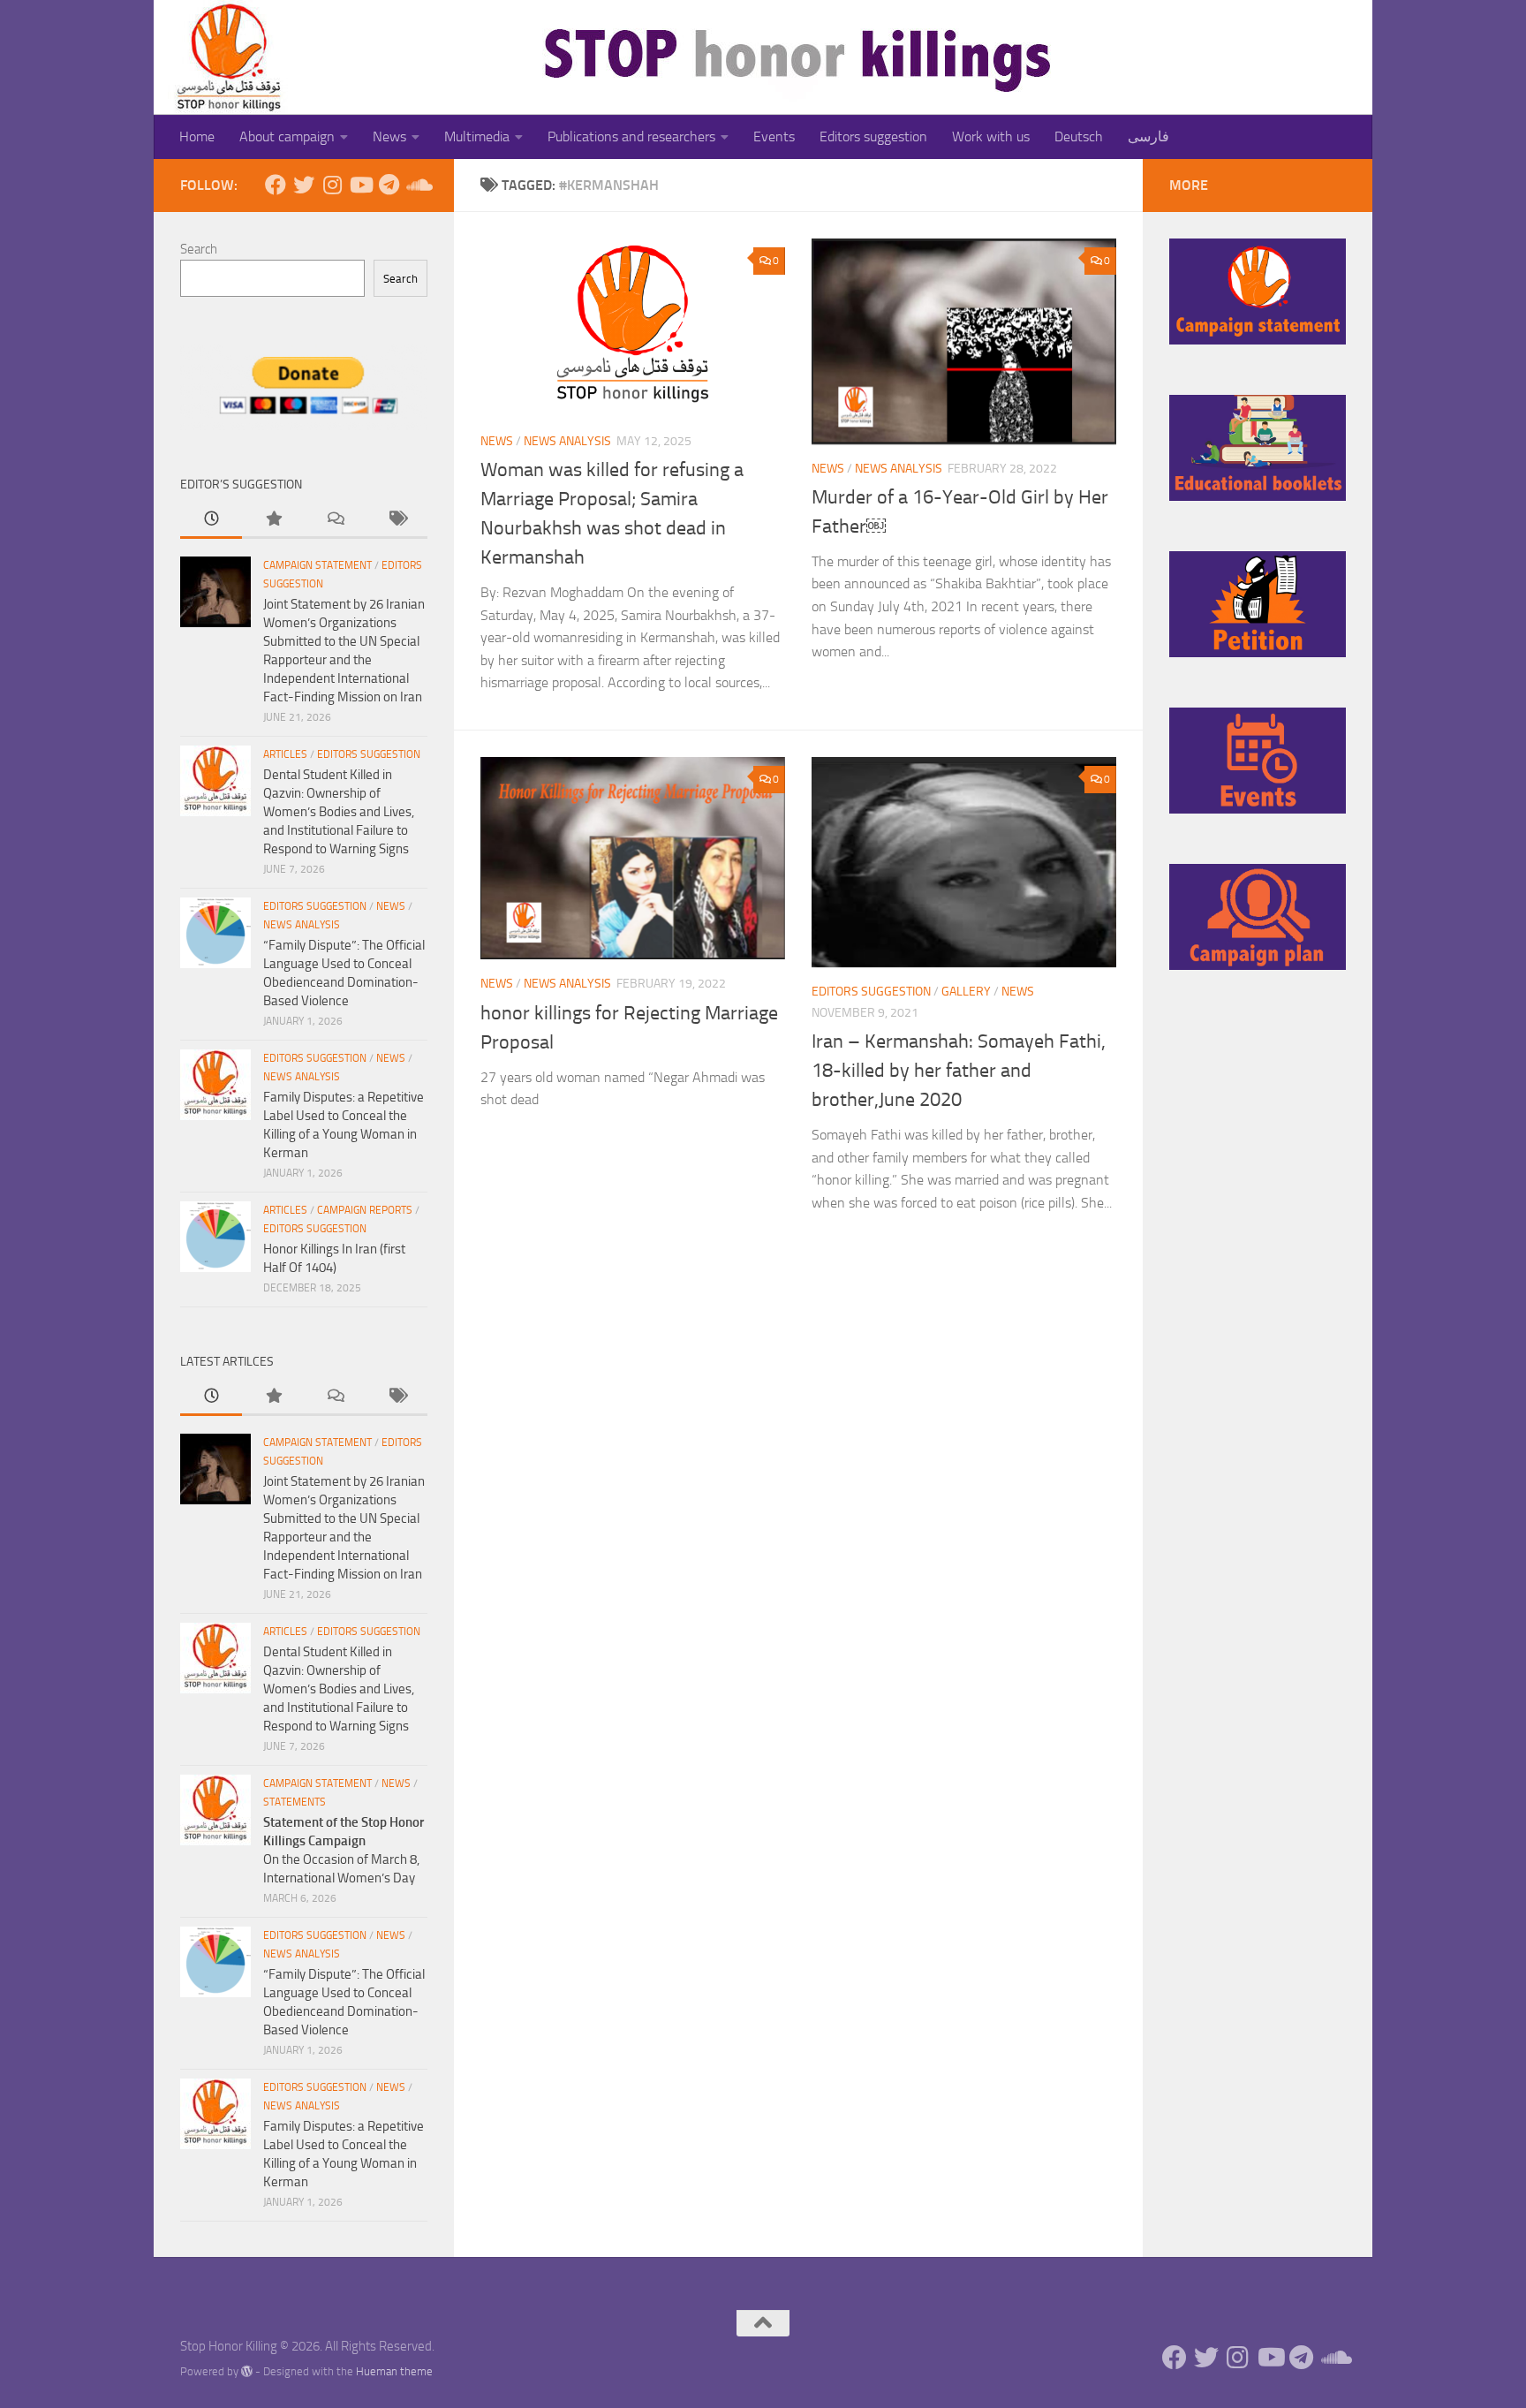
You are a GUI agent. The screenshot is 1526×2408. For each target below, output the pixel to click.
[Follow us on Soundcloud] (417, 185)
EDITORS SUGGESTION (871, 992)
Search (199, 249)
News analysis (567, 441)
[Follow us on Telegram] (389, 185)
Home (197, 136)
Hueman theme (394, 2371)
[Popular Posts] (273, 520)
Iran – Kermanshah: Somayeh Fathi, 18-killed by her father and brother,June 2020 (959, 1071)
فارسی (1148, 136)
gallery (966, 992)
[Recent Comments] (335, 520)
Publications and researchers (631, 136)
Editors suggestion (873, 136)
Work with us (991, 136)
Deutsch (1079, 136)
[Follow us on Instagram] (332, 185)
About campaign (287, 136)
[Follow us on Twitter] (304, 185)
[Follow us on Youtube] (360, 185)
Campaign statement (317, 565)
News (389, 136)
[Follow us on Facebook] (276, 185)
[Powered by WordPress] (247, 2371)
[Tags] (397, 520)
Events (774, 136)
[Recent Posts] (211, 520)
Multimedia (477, 136)
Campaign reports (365, 1210)
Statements (295, 1802)
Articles (285, 754)
